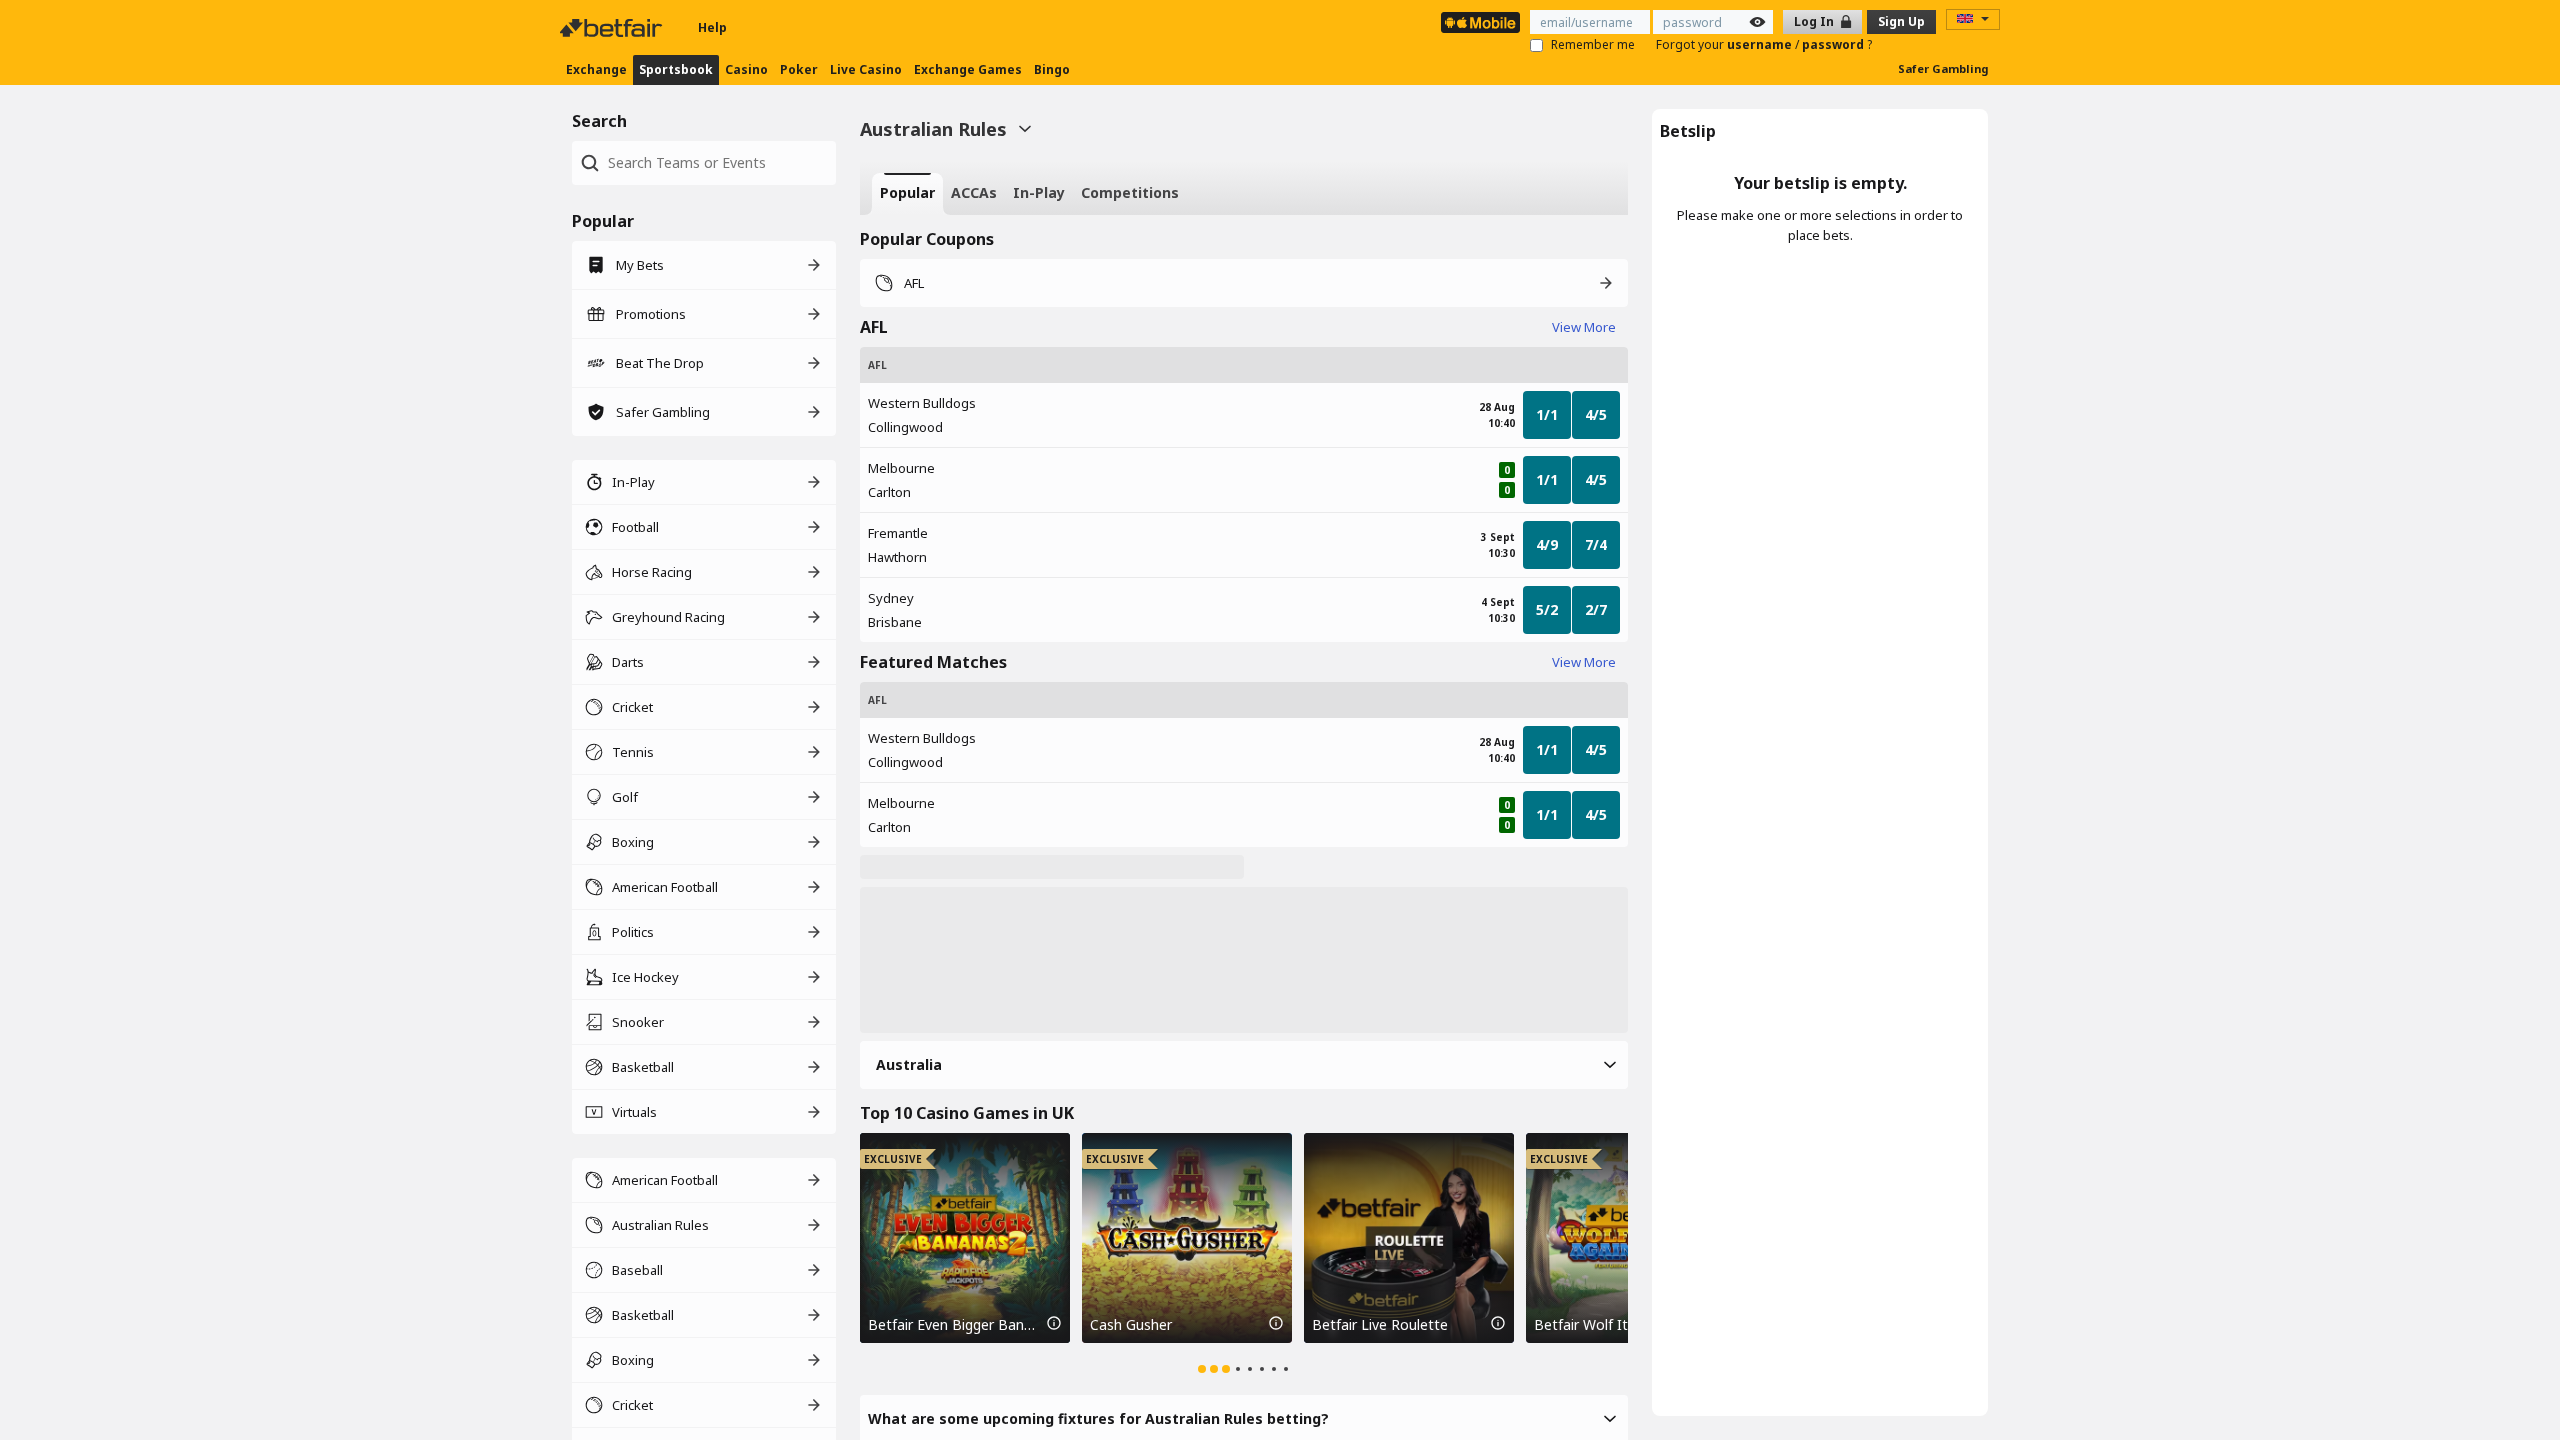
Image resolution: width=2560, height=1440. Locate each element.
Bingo (1052, 69)
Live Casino (866, 69)
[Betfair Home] (613, 28)
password (1834, 44)
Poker (799, 69)
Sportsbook (676, 69)
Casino (746, 69)
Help (712, 27)
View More (1584, 327)
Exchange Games (968, 69)
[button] (1244, 1065)
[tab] (907, 194)
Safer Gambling (1943, 68)
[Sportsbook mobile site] (1480, 22)
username (1761, 44)
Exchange (596, 69)
